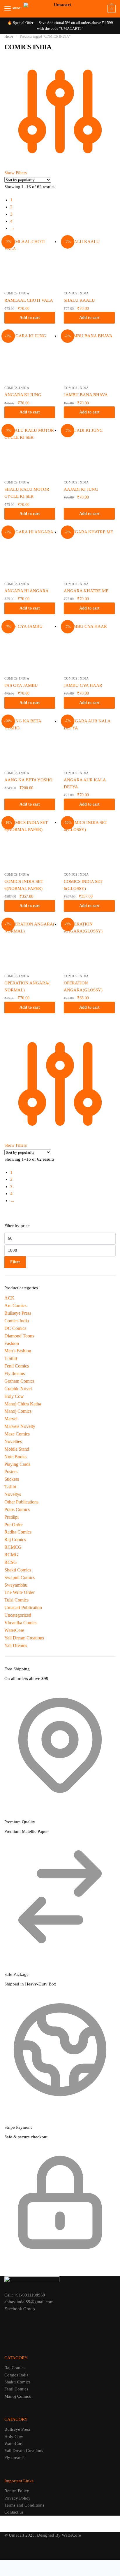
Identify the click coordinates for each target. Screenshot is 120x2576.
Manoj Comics (18, 1411)
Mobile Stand (17, 1449)
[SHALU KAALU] (89, 263)
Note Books (15, 1457)
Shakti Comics (18, 1570)
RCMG (11, 1555)
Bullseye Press (18, 1313)
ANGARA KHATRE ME (86, 591)
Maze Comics (17, 1434)
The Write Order (20, 1592)
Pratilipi (12, 1517)
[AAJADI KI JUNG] (89, 452)
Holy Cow (14, 1396)
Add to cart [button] (30, 318)
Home (9, 36)
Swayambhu (16, 1585)
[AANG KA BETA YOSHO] (30, 743)
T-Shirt (11, 1358)
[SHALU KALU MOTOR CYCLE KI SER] (30, 452)
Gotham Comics (19, 1381)
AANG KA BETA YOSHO (28, 780)
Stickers (12, 1479)
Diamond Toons (19, 1336)
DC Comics (15, 1328)
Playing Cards (17, 1464)
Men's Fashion (18, 1351)
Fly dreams (15, 1373)
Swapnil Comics (20, 1577)
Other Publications (21, 1502)
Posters (11, 1472)
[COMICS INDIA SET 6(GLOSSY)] (89, 844)
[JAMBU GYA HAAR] (89, 648)
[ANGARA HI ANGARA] (30, 554)
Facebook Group (20, 2309)
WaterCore (14, 1630)
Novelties (13, 1441)
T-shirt (10, 1487)
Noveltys (13, 1494)
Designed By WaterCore (59, 2535)
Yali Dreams (16, 1645)
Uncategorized (18, 1615)
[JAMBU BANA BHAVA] (89, 358)
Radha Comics (18, 1532)
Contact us (14, 2512)
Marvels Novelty (20, 1426)
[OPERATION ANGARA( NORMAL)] (30, 946)
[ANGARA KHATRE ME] (89, 554)
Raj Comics (15, 1540)
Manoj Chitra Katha (23, 1404)
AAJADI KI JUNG (81, 489)
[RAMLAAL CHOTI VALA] (30, 263)
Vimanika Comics (21, 1623)
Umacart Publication (23, 1607)
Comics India (17, 293)
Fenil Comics (17, 1366)
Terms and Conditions (24, 2505)
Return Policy (17, 2491)
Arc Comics (15, 1306)
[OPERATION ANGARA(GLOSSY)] (89, 946)
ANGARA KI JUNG (23, 395)
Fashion (12, 1343)
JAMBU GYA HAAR (83, 685)
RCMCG (13, 1547)
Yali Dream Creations (24, 1638)
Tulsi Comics (16, 1600)
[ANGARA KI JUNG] (30, 358)
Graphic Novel (18, 1389)
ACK (9, 1298)
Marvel (11, 1419)
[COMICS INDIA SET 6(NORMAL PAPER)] (30, 844)
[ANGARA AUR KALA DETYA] (89, 743)
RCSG (11, 1562)
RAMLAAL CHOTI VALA (29, 300)
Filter (15, 1262)
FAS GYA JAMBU (21, 685)
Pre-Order (14, 1525)
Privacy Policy (17, 2498)
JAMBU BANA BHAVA (86, 395)
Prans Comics (17, 1509)
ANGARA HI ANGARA (27, 591)
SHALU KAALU (79, 300)
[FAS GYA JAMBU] (30, 648)
